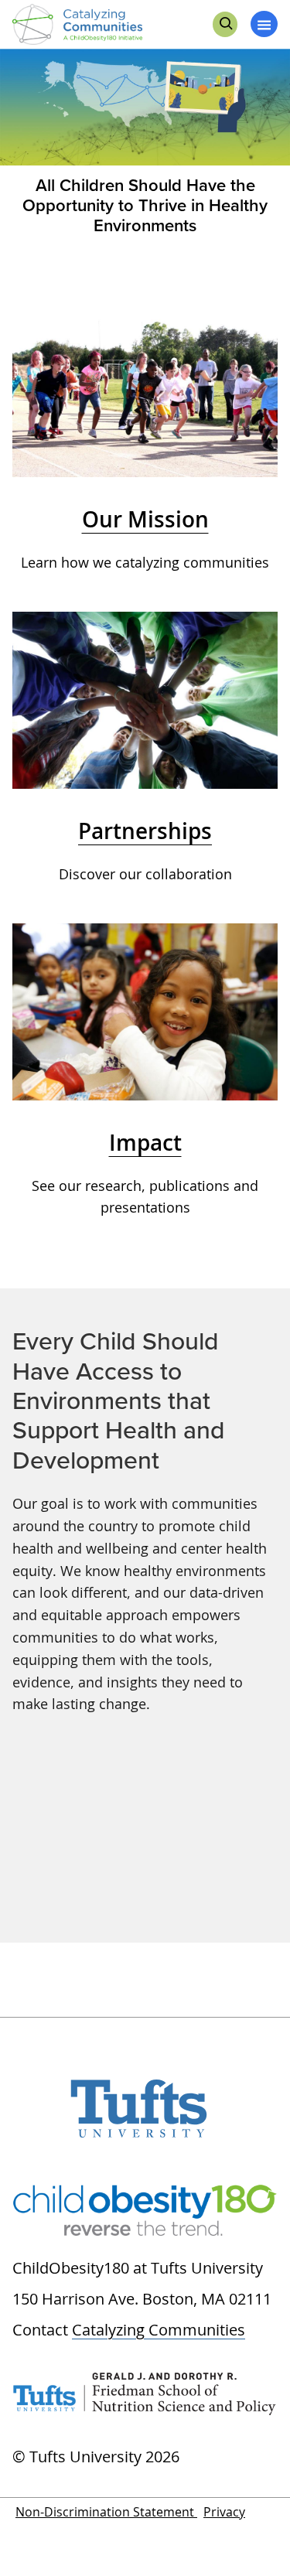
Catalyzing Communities (159, 2330)
